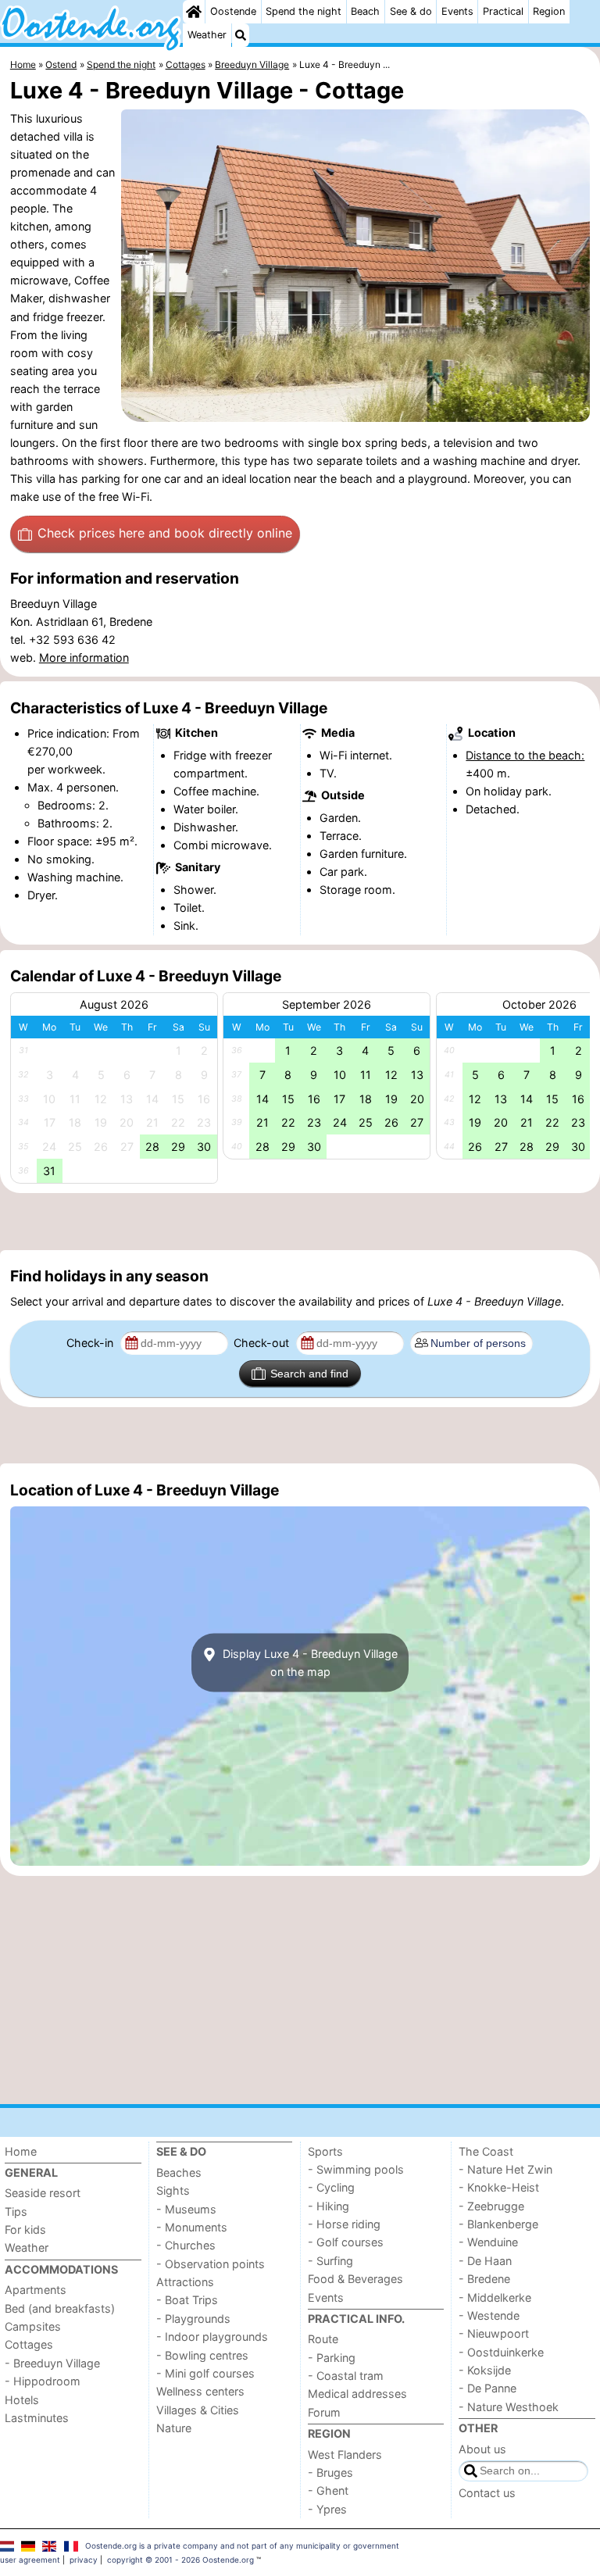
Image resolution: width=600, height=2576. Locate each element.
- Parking (332, 2358)
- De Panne (487, 2388)
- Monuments (192, 2227)
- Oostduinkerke (501, 2352)
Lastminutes (37, 2418)
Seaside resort (43, 2193)
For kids (25, 2229)
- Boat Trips (187, 2300)
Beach (365, 11)
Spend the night (304, 11)
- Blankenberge (498, 2224)
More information (84, 657)
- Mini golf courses (205, 2373)
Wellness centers (200, 2391)
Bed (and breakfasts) (60, 2308)
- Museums (186, 2209)
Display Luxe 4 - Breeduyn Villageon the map (309, 1663)
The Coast (486, 2151)
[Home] (194, 12)
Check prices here (165, 533)
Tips (16, 2212)
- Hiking (329, 2206)
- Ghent (328, 2490)
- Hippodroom (43, 2381)
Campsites (33, 2326)
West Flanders (345, 2455)
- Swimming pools (356, 2169)
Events (457, 11)
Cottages (29, 2344)
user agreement (30, 2560)
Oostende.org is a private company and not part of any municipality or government (242, 2546)
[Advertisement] (300, 1222)
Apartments (36, 2290)
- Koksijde (485, 2370)
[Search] (241, 35)
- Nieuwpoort (494, 2333)
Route (323, 2339)
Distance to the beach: (525, 755)
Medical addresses (357, 2394)
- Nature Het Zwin (505, 2169)
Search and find (309, 1374)
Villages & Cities (198, 2410)
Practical (503, 11)
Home (21, 2151)
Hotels (22, 2400)
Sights (173, 2190)
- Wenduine (488, 2242)
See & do (411, 11)
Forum (324, 2412)
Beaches (179, 2172)
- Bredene (484, 2279)
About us (482, 2449)
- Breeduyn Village (52, 2363)
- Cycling (331, 2187)
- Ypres (327, 2509)
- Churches (186, 2245)
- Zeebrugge (491, 2206)
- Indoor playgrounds (212, 2337)
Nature (174, 2428)
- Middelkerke (495, 2297)
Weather (207, 35)
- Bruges (330, 2472)
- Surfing (330, 2261)
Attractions (185, 2282)
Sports (325, 2151)
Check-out (263, 1343)
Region (549, 11)
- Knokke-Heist (499, 2187)
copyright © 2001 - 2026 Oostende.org (180, 2560)
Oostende (233, 11)
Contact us (487, 2493)
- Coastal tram (346, 2376)
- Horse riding (344, 2224)
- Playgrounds (193, 2319)
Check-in (91, 1343)
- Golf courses (346, 2242)
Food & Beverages (355, 2279)
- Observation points (211, 2264)
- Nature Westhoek (509, 2407)
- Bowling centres (202, 2355)
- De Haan (485, 2261)
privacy (84, 2560)
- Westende (489, 2315)
